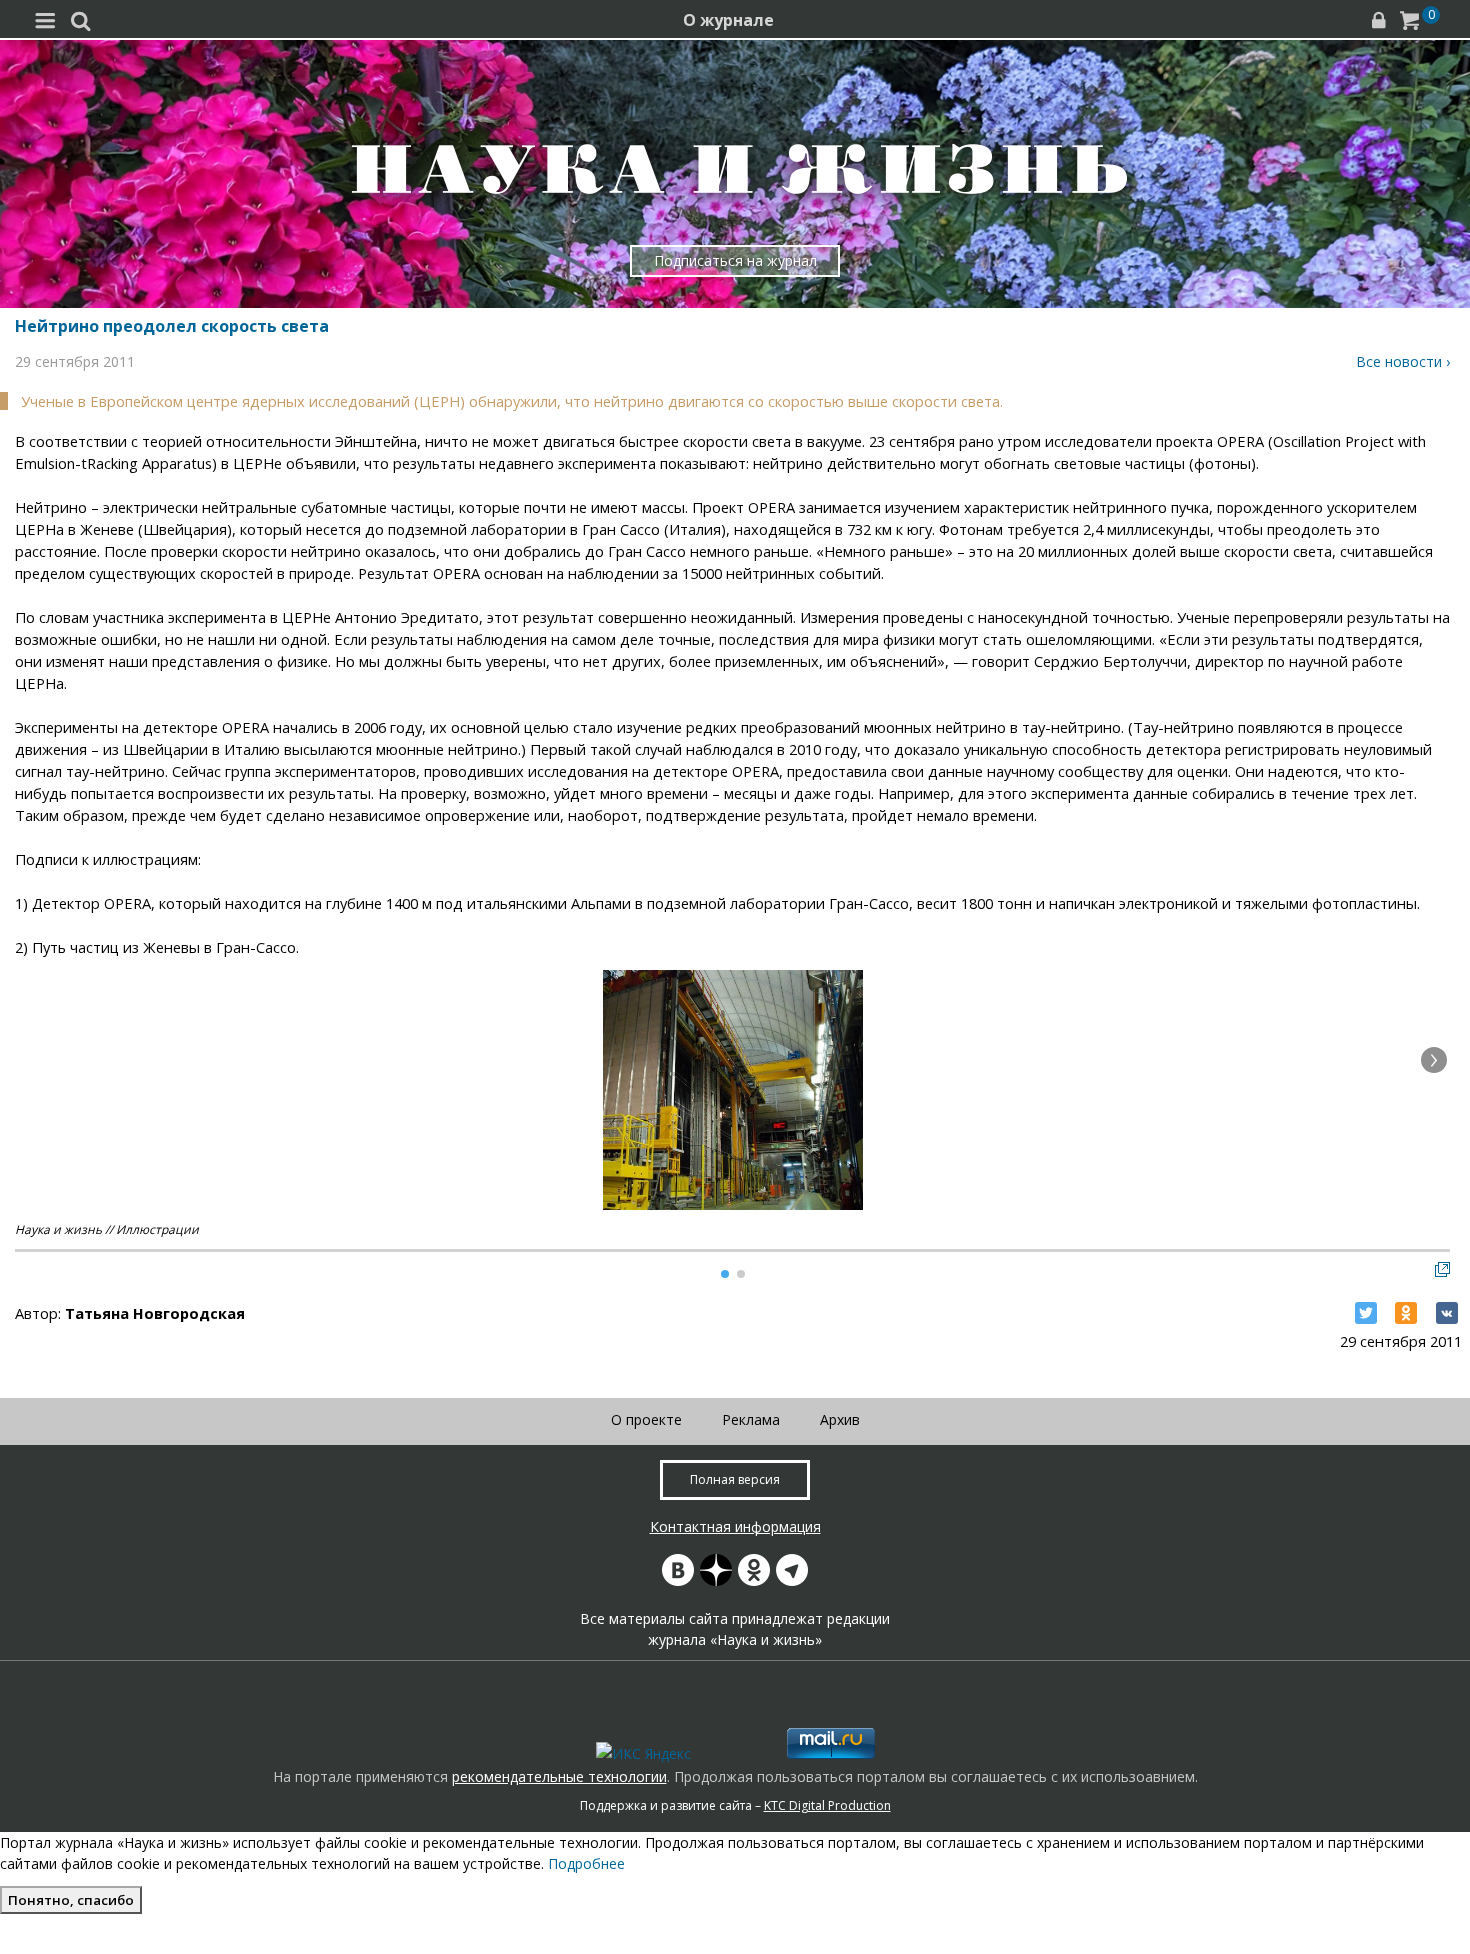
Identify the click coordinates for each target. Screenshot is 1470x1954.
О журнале (728, 20)
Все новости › (1403, 361)
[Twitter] (1366, 1313)
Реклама (751, 1419)
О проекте (646, 1419)
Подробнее (586, 1863)
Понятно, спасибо (71, 1900)
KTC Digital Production (827, 1805)
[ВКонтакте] (1447, 1313)
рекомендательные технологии (559, 1776)
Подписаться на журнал (735, 260)
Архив (840, 1419)
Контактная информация (735, 1526)
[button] (1434, 1060)
